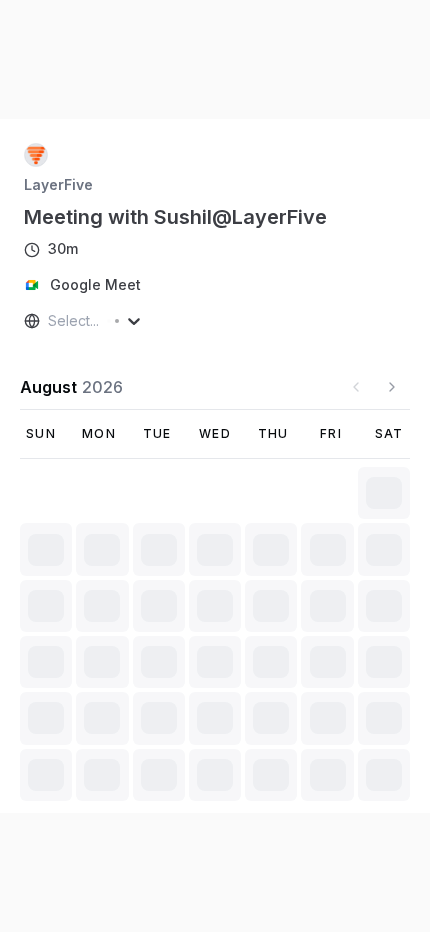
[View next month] (392, 387)
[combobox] (50, 321)
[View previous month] (356, 387)
